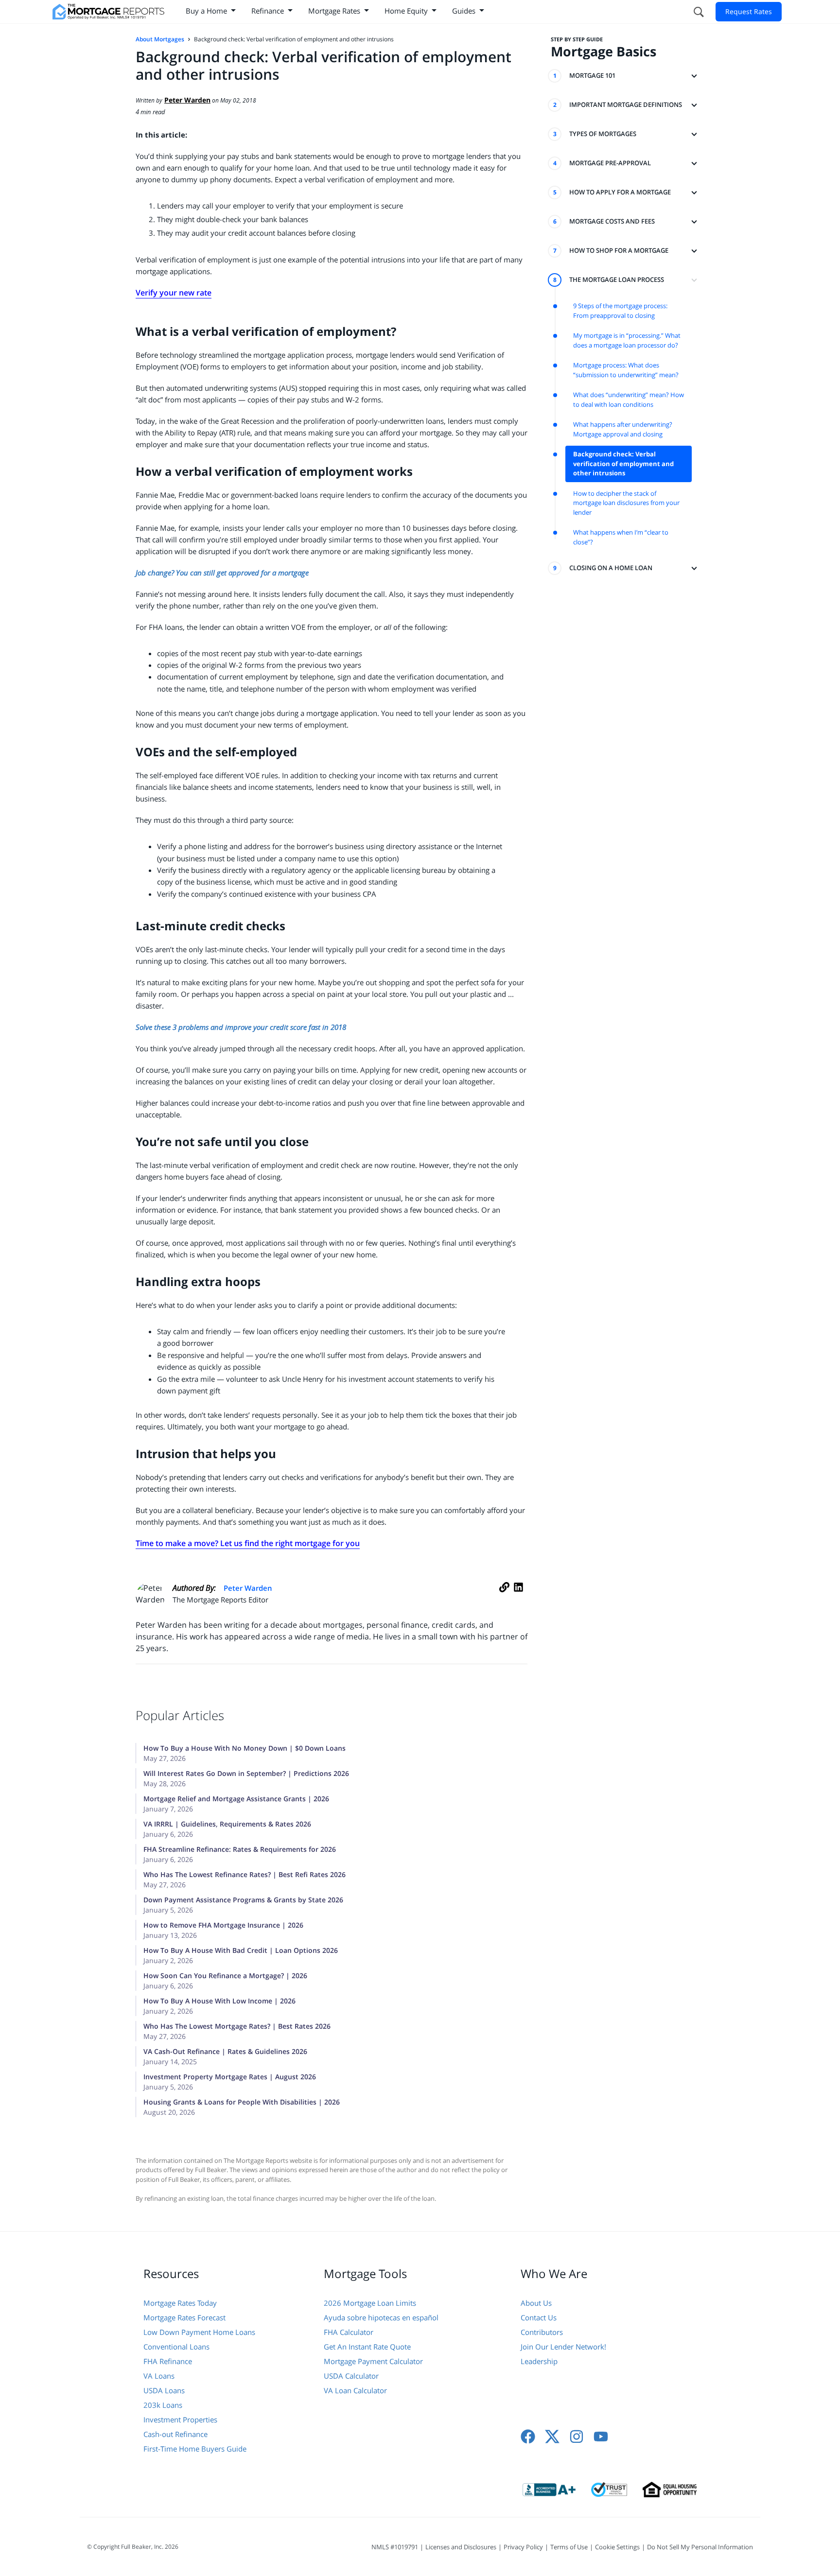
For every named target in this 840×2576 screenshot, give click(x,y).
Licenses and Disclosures (461, 2547)
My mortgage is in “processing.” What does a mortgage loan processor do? (627, 340)
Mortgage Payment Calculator (373, 2361)
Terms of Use (569, 2547)
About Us (536, 2303)
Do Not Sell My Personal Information (700, 2547)
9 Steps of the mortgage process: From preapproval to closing (620, 311)
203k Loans (163, 2405)
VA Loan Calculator (355, 2390)
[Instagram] (577, 2437)
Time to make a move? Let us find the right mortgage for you (248, 1543)
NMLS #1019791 (395, 2547)
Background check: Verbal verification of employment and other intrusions (623, 463)
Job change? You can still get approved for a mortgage (222, 573)
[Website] (504, 1598)
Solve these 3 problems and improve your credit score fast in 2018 (241, 1027)
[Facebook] (528, 2437)
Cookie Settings (617, 2547)
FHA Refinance (168, 2361)
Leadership (539, 2361)
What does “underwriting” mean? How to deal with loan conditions (629, 400)
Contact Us (539, 2317)
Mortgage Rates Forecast (184, 2317)
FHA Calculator (349, 2332)
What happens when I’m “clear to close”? (621, 537)
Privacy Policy (523, 2547)
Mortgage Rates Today (180, 2303)
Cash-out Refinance (175, 2434)
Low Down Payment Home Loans (199, 2332)
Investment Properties (180, 2419)
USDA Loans (164, 2390)
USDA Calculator (351, 2376)
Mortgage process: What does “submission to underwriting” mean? (626, 370)
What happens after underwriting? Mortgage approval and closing (623, 429)
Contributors (542, 2332)
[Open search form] (698, 12)
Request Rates (749, 11)
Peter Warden (248, 1588)
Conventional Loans (176, 2347)
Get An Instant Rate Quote (367, 2347)
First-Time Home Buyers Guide (195, 2449)
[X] (552, 2437)
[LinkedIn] (518, 1598)
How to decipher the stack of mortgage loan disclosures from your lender (626, 503)
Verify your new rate (174, 293)
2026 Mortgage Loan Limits (370, 2303)
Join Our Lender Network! (563, 2347)
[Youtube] (601, 2437)
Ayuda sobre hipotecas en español (381, 2317)
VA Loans (159, 2376)
